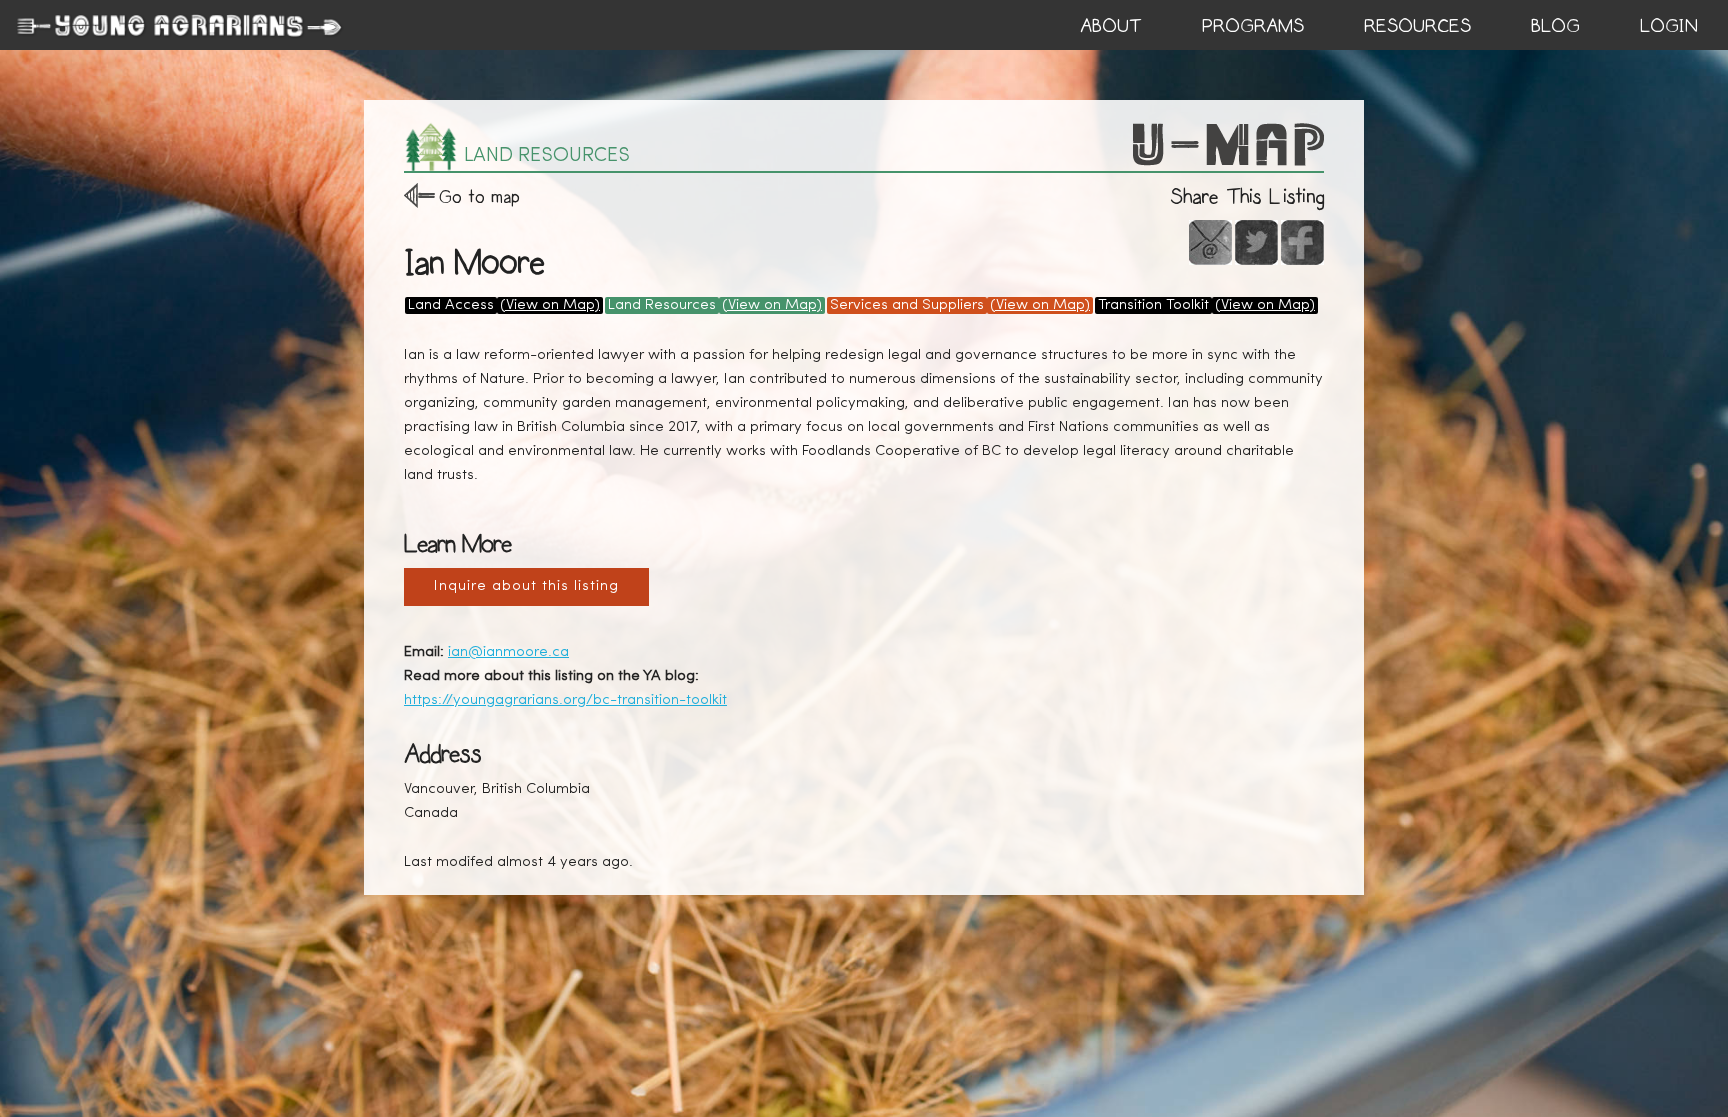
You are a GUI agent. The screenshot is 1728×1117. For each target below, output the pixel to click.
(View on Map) (550, 305)
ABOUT (1111, 26)
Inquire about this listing (526, 586)
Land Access (451, 305)
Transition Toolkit (1153, 305)
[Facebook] (1302, 242)
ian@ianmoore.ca (508, 652)
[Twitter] (1256, 242)
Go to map (479, 196)
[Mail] (1210, 242)
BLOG (1555, 26)
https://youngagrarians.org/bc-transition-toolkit (565, 700)
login (1669, 26)
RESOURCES (1417, 26)
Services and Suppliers (907, 305)
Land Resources (662, 305)
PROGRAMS (1253, 26)
